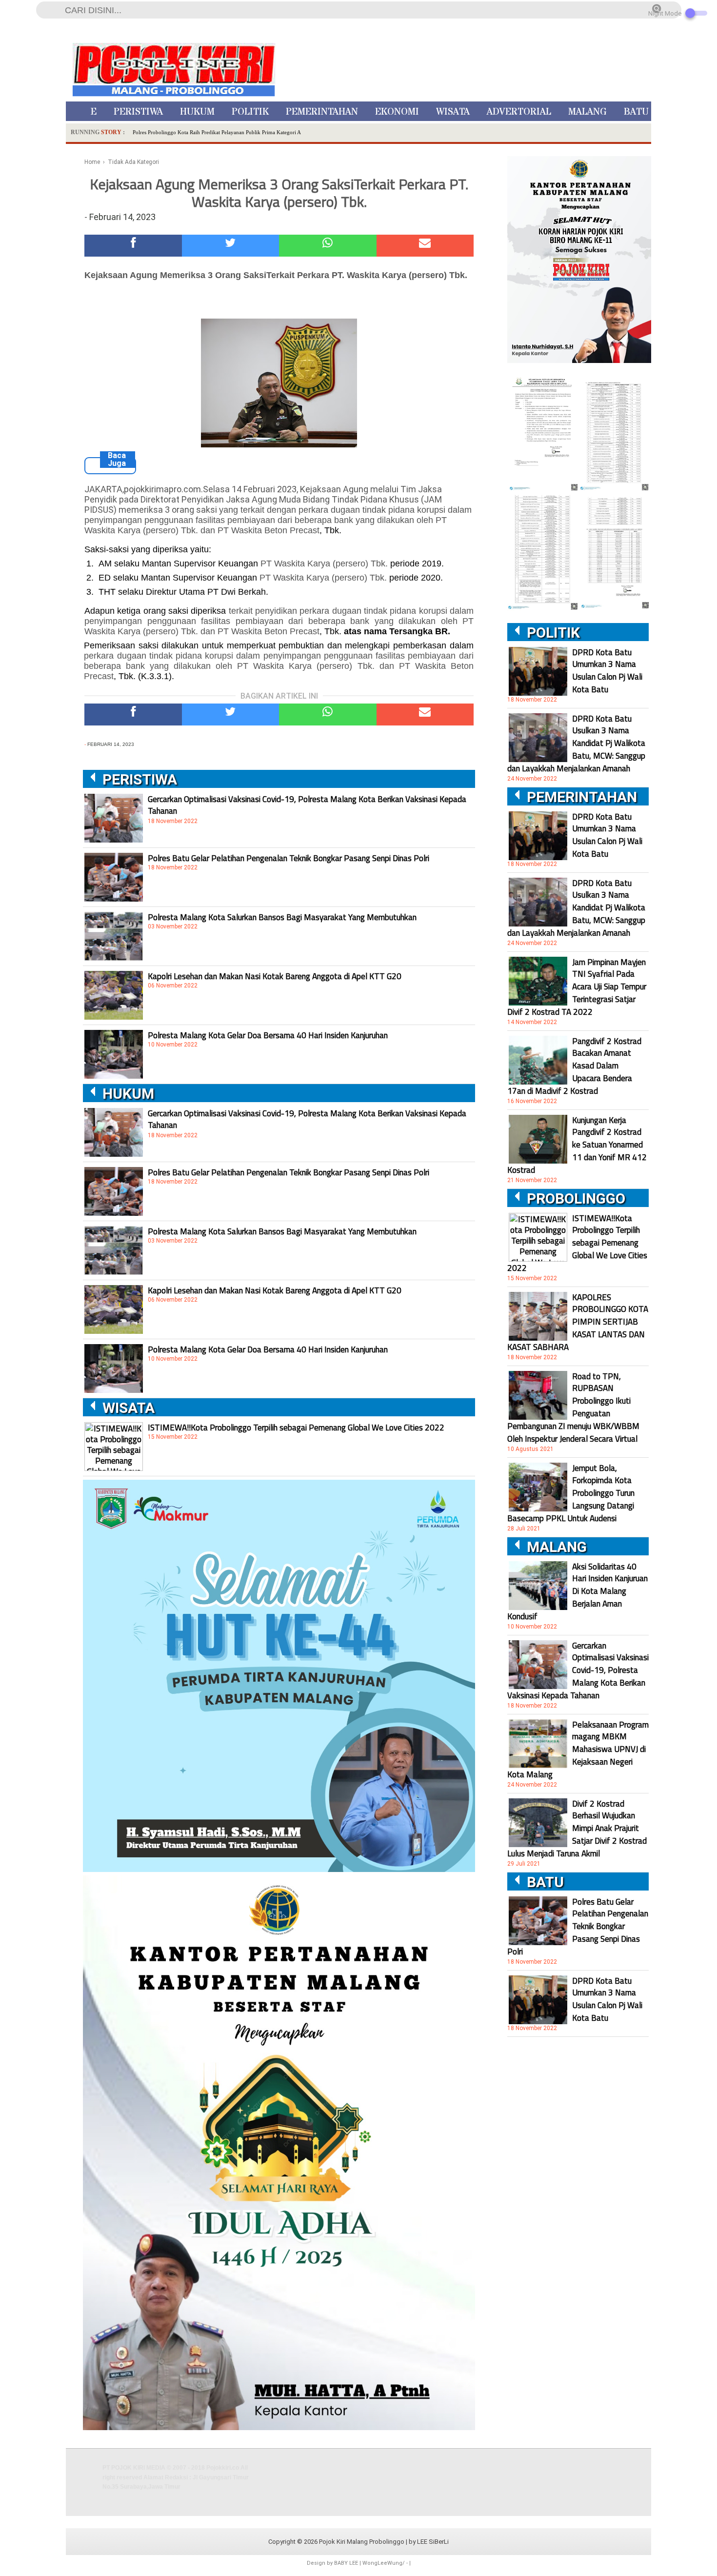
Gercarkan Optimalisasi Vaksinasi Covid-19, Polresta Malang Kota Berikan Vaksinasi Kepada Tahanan (307, 805)
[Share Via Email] (425, 246)
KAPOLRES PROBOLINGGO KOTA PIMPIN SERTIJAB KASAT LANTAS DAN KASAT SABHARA (578, 1322)
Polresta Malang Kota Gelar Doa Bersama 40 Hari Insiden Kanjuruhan (268, 1035)
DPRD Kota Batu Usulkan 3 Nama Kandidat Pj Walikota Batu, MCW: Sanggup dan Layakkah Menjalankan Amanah (576, 744)
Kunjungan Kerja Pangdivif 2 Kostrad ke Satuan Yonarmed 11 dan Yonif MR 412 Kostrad (577, 1145)
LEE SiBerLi (433, 2542)
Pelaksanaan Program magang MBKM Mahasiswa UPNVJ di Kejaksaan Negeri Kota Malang (578, 1750)
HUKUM (197, 112)
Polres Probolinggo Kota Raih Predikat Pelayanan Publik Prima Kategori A (217, 132)
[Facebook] (133, 246)
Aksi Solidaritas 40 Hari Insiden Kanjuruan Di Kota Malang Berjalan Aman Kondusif (578, 1591)
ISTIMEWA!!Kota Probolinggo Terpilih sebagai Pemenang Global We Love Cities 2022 (296, 1428)
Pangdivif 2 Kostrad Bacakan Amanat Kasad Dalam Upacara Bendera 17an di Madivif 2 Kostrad (574, 1066)
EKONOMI (397, 112)
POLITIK (250, 112)
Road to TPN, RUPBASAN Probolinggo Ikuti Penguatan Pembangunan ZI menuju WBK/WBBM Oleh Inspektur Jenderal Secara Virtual (573, 1408)
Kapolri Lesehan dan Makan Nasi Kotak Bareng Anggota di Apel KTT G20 (275, 976)
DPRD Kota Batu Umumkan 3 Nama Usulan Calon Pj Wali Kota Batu (607, 671)
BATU (636, 112)
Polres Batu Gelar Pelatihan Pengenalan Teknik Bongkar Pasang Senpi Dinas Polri (289, 858)
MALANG (588, 112)
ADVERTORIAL (519, 112)
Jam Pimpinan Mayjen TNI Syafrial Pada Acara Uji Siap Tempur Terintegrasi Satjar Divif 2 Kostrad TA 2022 (577, 987)
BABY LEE (346, 2563)
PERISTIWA (138, 112)
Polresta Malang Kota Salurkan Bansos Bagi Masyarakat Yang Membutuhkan (282, 917)
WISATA (453, 112)
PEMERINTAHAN (322, 112)
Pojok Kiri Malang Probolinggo (362, 2542)
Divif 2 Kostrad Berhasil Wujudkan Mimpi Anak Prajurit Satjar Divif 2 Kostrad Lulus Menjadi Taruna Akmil (577, 1829)
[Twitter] (231, 246)
